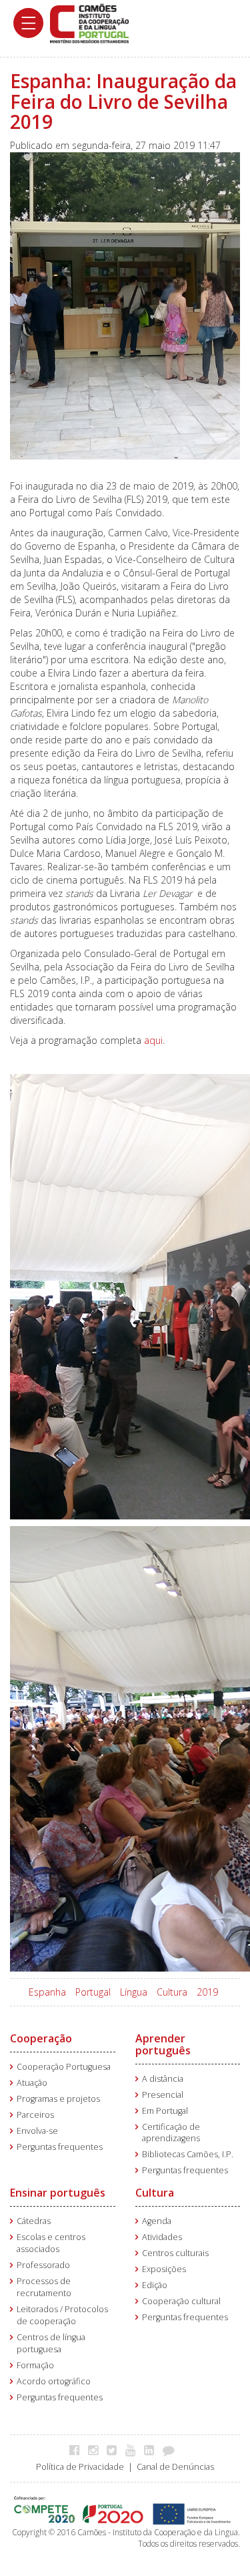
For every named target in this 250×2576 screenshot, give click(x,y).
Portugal (93, 1992)
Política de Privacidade (80, 2467)
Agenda (157, 2221)
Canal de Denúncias (175, 2467)
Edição (155, 2285)
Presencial (163, 2095)
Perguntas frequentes (60, 2147)
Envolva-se (37, 2131)
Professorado (43, 2265)
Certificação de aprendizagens (171, 2133)
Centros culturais (175, 2253)
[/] (89, 22)
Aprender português (163, 2044)
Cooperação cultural (181, 2301)
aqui (153, 1040)
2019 (207, 1992)
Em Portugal (165, 2111)
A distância (163, 2079)
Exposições (164, 2269)
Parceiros (35, 2115)
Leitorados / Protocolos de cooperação (62, 2315)
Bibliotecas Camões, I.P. (188, 2154)
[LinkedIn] (152, 2450)
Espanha (47, 1992)
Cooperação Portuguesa (64, 2067)
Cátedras (34, 2221)
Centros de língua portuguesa (51, 2343)
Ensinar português (58, 2193)
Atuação (32, 2083)
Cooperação (41, 2038)
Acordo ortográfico (54, 2381)
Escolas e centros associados (51, 2243)
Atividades (162, 2237)
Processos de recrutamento (44, 2287)
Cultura (172, 1992)
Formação (35, 2365)
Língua (134, 1992)
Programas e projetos (58, 2099)
